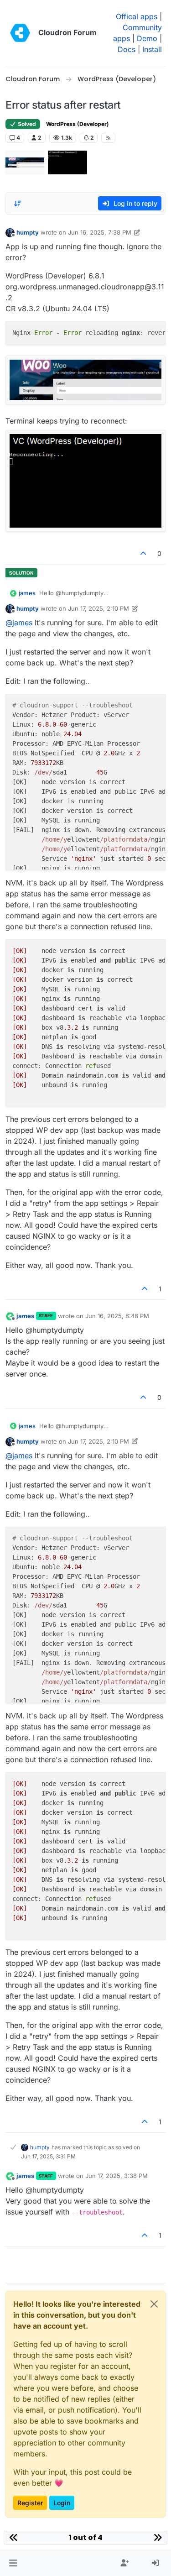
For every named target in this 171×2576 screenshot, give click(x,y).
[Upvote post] (144, 553)
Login (62, 2503)
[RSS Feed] (108, 138)
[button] (13, 2563)
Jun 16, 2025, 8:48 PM (117, 1316)
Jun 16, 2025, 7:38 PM (100, 232)
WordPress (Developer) (78, 124)
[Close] (154, 2304)
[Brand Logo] (20, 33)
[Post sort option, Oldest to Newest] (18, 204)
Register (30, 2503)
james (27, 593)
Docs (127, 49)
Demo (147, 38)
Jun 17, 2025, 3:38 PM (117, 2176)
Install (152, 49)
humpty (28, 232)
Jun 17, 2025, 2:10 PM (98, 608)
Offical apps (137, 16)
